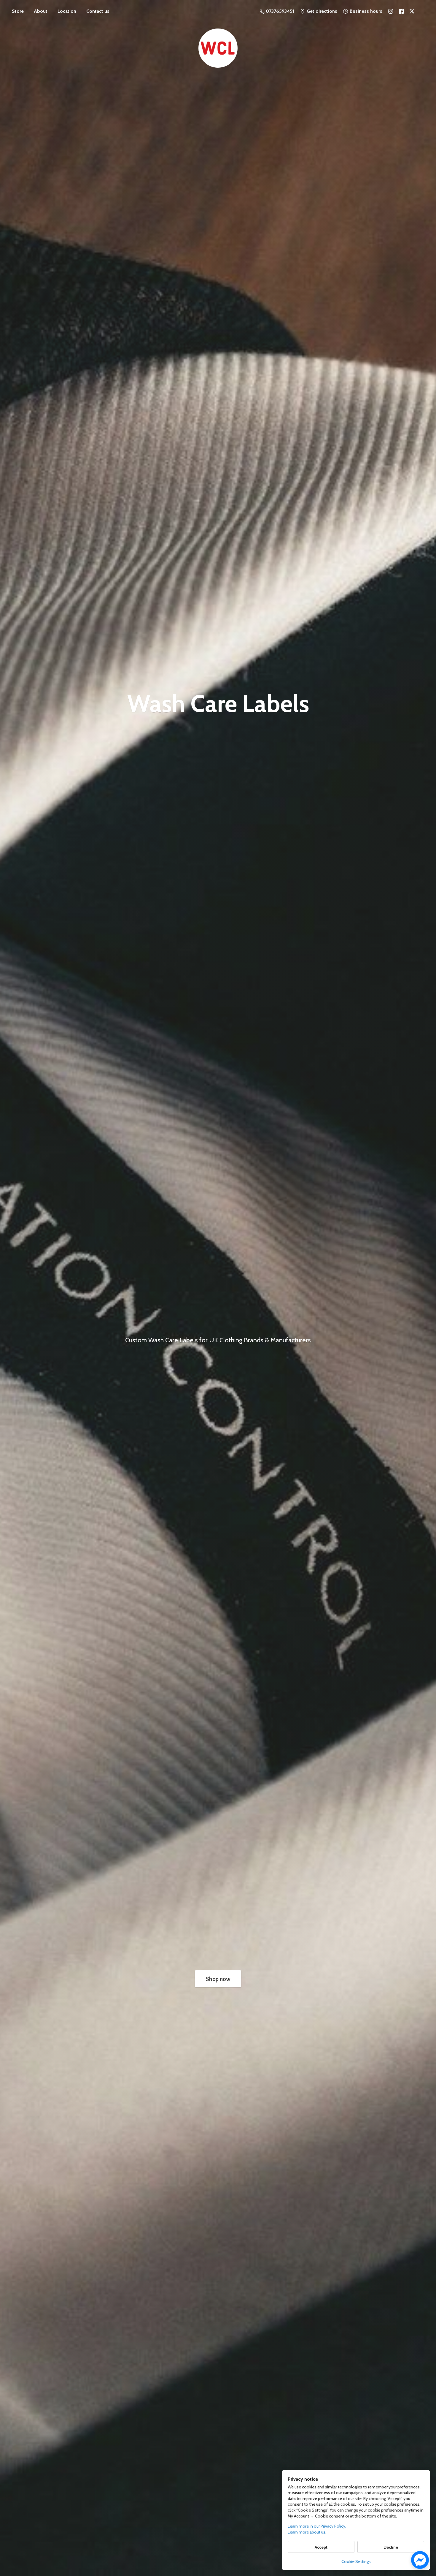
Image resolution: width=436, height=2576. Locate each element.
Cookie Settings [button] (356, 2561)
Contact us (98, 11)
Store (18, 11)
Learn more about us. (307, 2532)
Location (67, 11)
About (41, 11)
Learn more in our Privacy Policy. (317, 2526)
